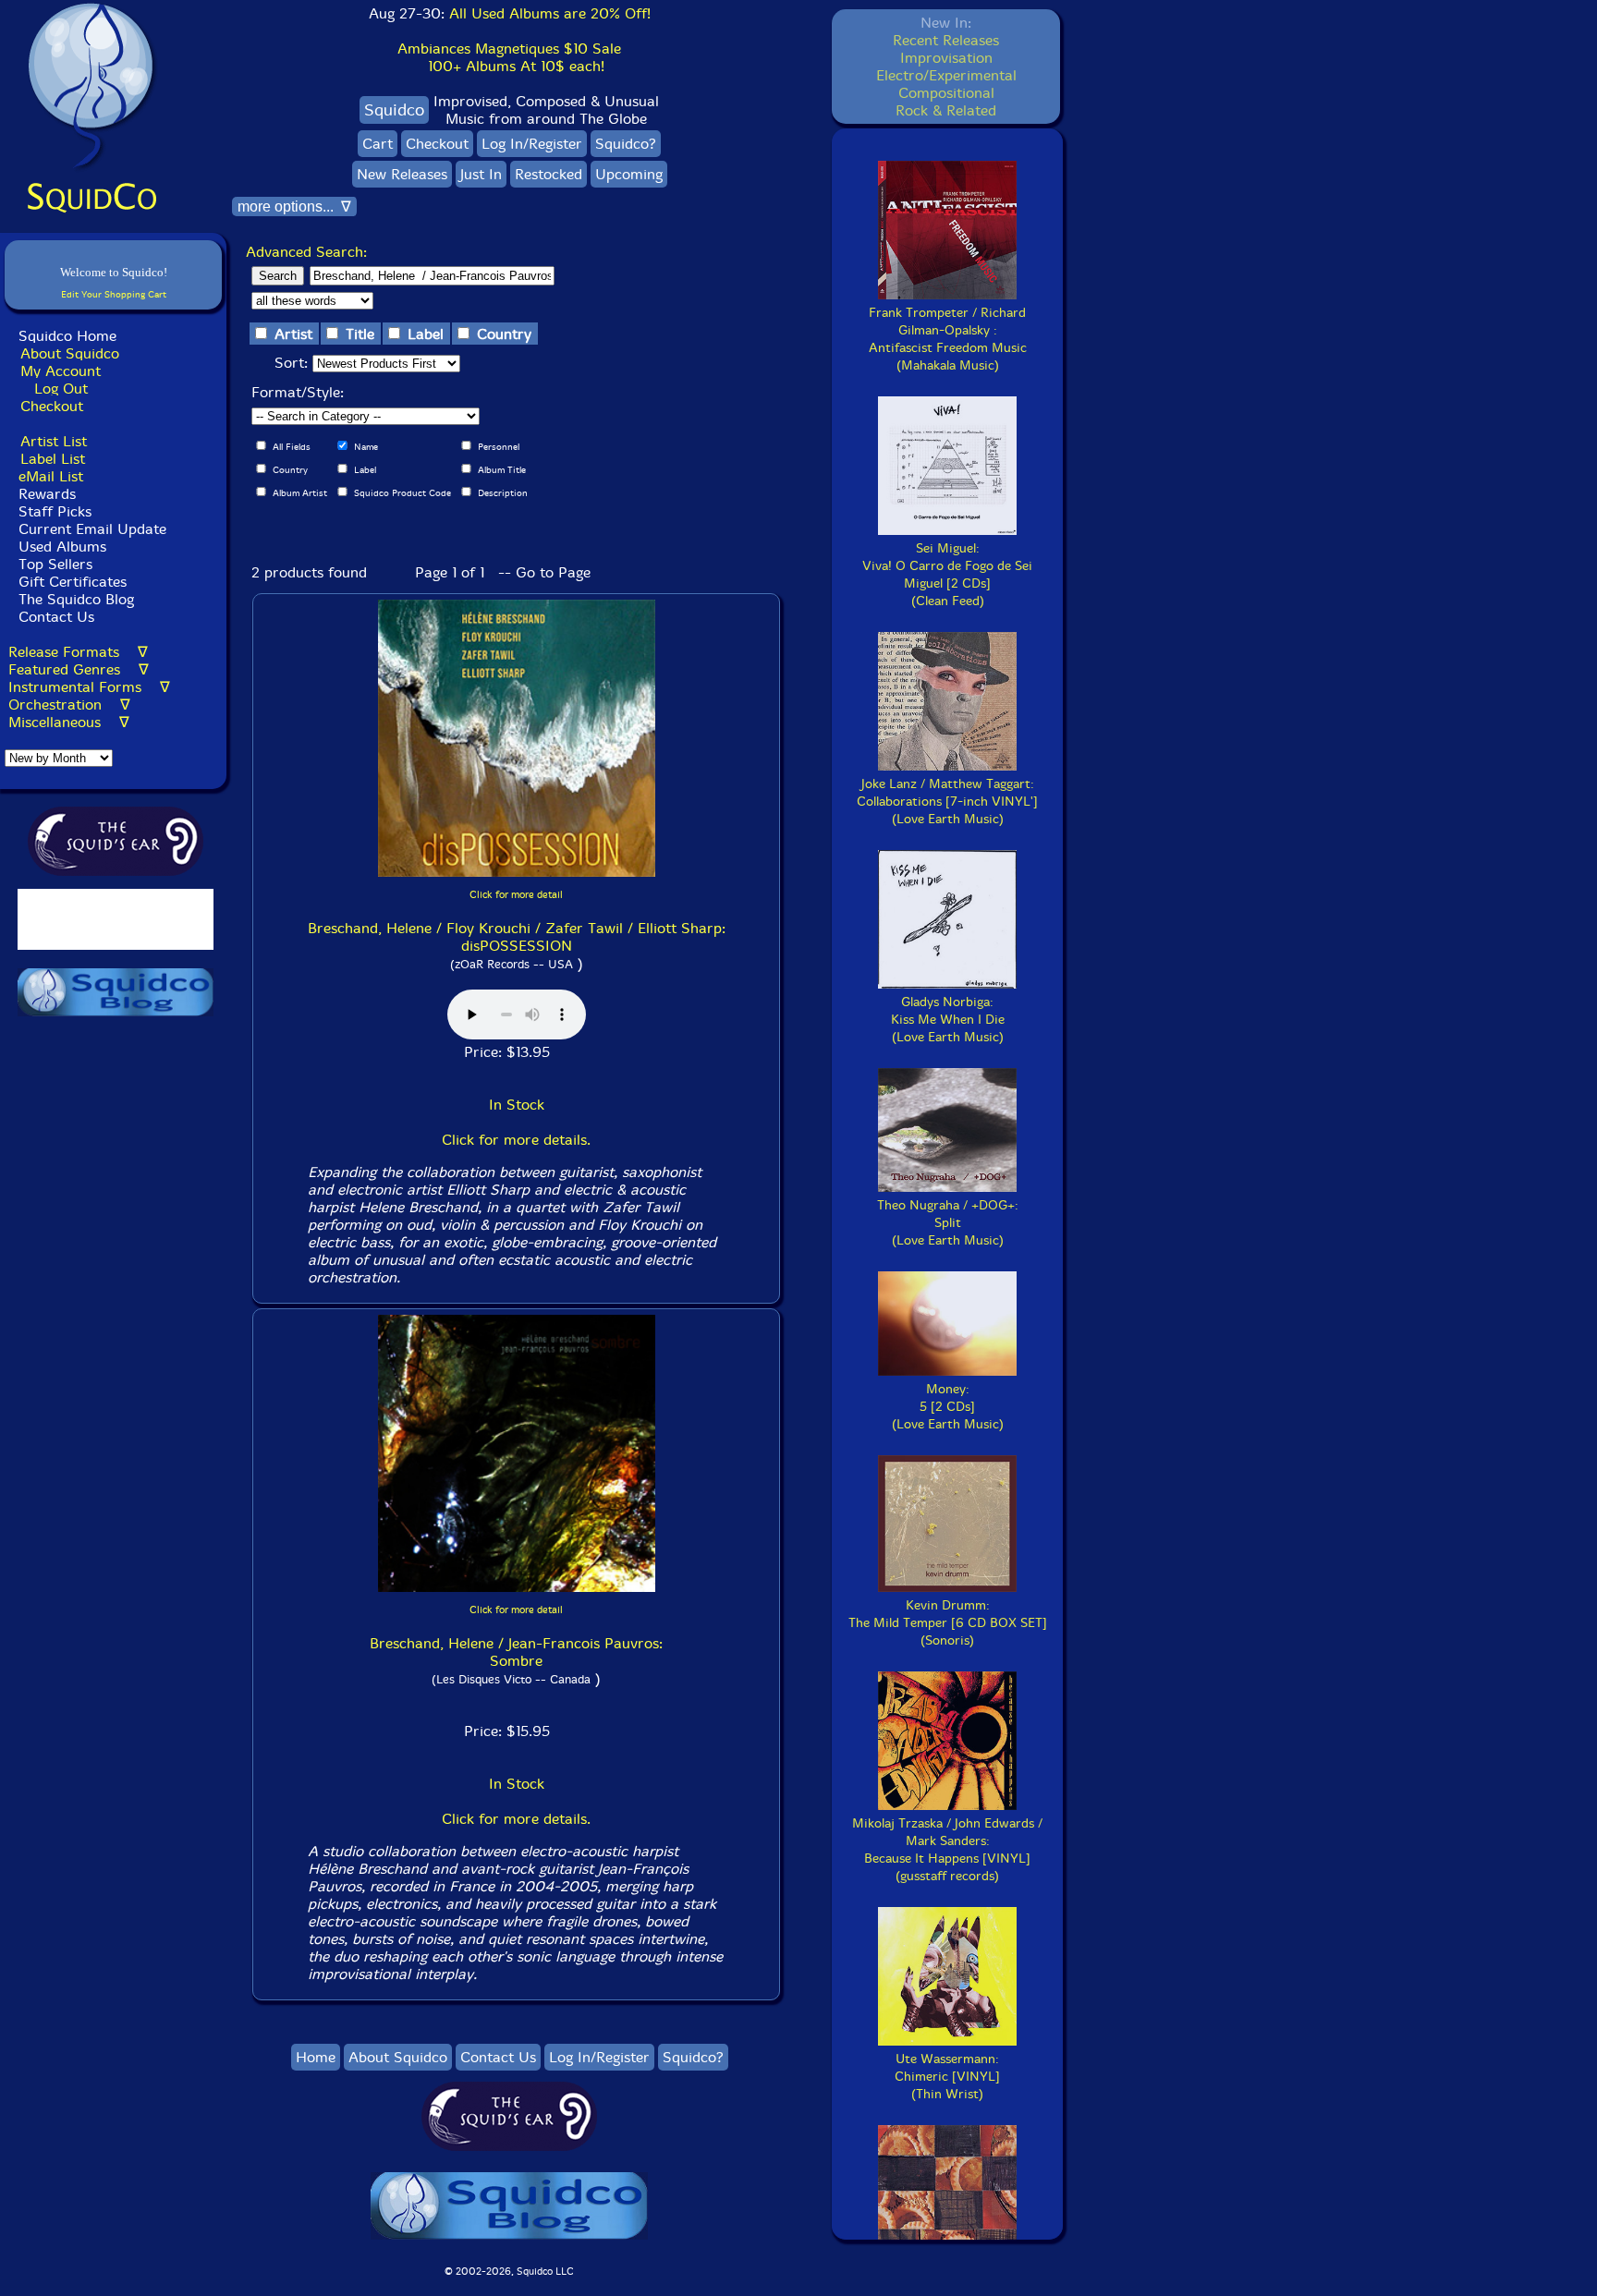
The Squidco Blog (76, 599)
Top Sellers (55, 564)
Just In (481, 174)
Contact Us (54, 617)
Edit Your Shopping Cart (114, 294)
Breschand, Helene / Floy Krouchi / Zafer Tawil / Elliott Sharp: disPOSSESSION (517, 937)
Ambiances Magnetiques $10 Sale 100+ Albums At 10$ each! (509, 57)
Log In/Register (532, 144)
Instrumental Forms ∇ (89, 687)
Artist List (54, 441)
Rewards (47, 494)
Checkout (52, 406)
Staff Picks (55, 511)
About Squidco (70, 353)
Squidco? (626, 144)
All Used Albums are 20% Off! (550, 13)
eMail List (51, 476)
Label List (53, 459)
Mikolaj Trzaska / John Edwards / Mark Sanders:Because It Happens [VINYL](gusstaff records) (947, 1850)
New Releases (402, 174)
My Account (61, 371)
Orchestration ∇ (69, 705)
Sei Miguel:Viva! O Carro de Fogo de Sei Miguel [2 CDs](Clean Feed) (947, 575)
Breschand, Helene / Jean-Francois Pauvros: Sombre (516, 1652)
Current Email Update (90, 529)
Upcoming (629, 174)
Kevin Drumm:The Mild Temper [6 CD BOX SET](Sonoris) (948, 1623)
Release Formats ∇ (78, 652)
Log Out (61, 389)
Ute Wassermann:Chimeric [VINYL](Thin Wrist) (947, 2077)
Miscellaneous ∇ (69, 722)
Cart (378, 144)
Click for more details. (516, 1140)
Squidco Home (67, 336)
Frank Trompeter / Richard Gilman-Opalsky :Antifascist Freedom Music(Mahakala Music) (948, 339)
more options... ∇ (294, 207)
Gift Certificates (73, 582)
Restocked (549, 174)
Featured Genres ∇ (79, 669)
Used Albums (62, 547)
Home (316, 2057)
